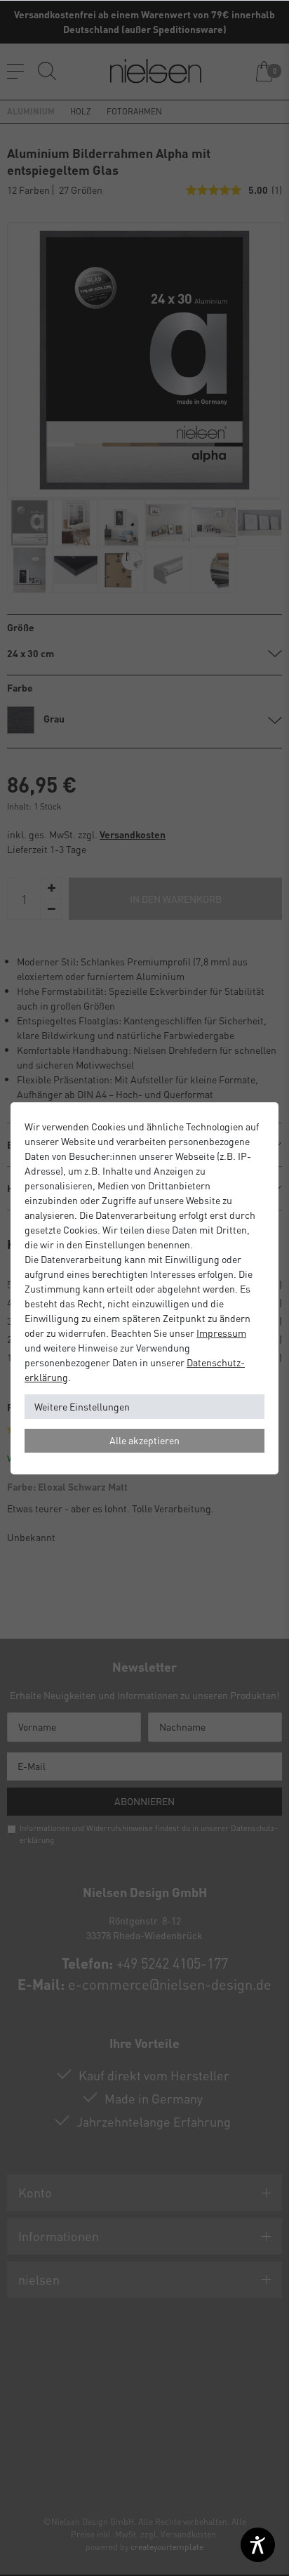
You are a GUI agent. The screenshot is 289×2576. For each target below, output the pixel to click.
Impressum (221, 1333)
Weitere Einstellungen (82, 1406)
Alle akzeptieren (144, 1440)
